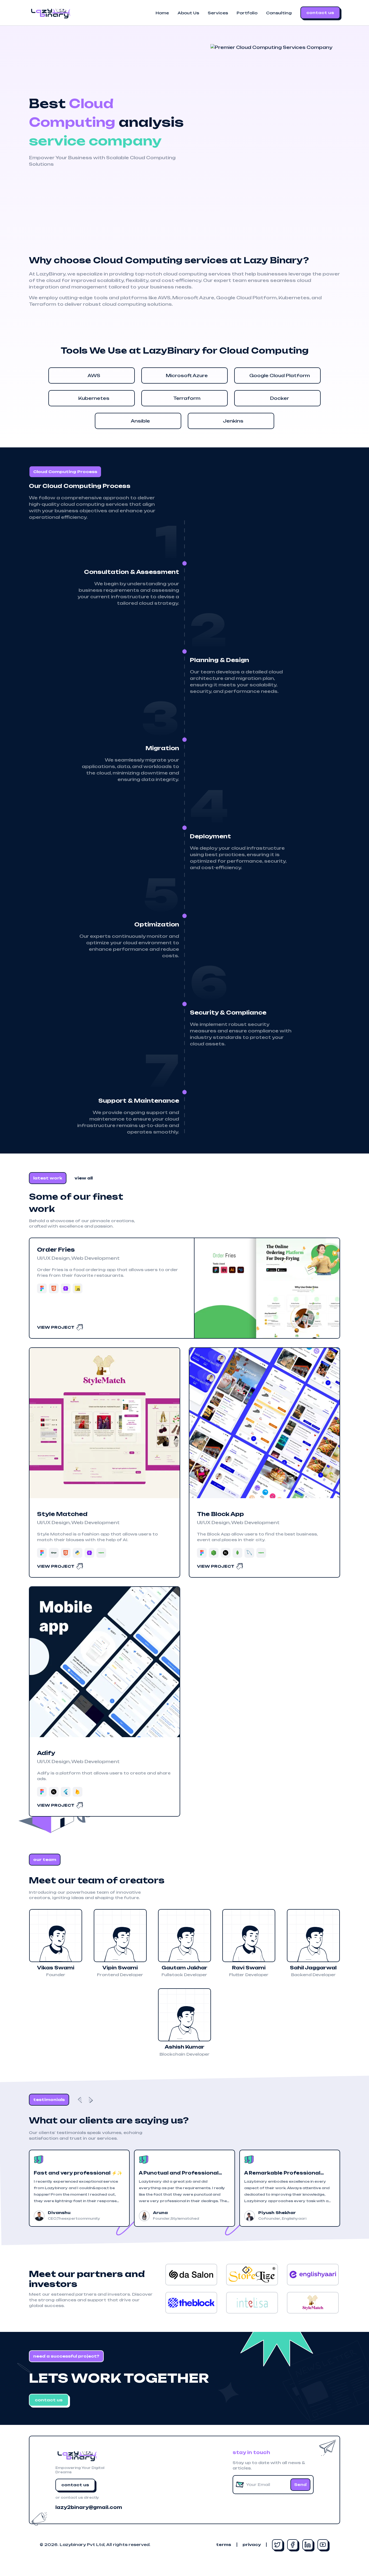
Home (162, 13)
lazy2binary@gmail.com (88, 2507)
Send (300, 2484)
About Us (188, 13)
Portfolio (247, 13)
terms (224, 2545)
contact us (320, 13)
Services (218, 13)
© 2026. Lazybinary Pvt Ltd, (95, 2545)
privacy (252, 2545)
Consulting (279, 13)
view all (84, 1178)
